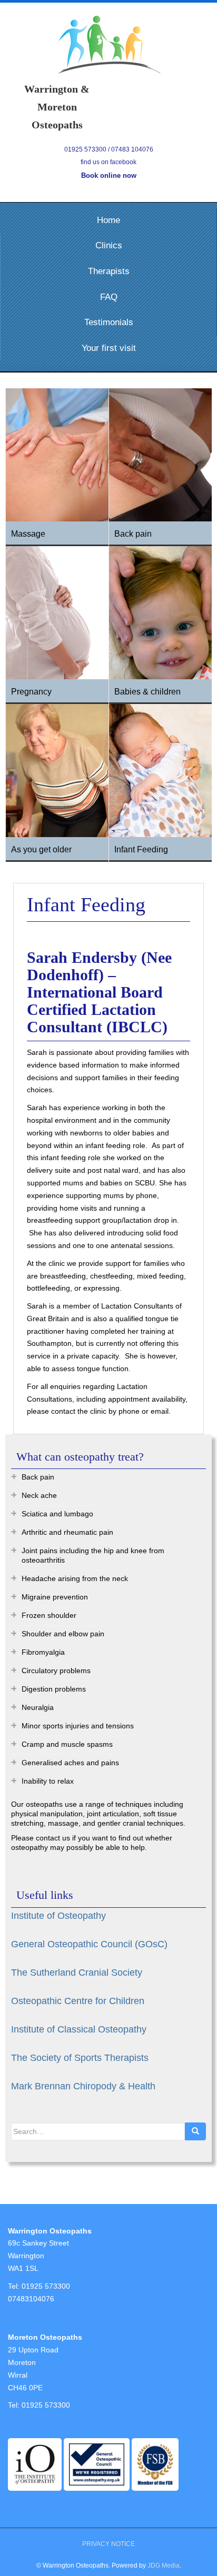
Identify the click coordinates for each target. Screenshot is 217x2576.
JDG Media (164, 2565)
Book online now (109, 175)
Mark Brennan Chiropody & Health (83, 2086)
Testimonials (109, 322)
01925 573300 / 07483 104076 (109, 149)
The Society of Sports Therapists (80, 2058)
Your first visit (109, 348)
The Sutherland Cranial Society (77, 1973)
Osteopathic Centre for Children (78, 2001)
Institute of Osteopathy (58, 1916)
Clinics (109, 245)
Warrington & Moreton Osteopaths (109, 45)
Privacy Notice (108, 2544)
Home (108, 220)
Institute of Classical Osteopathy (79, 2029)
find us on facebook (108, 162)
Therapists (109, 271)
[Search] (195, 2131)
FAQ (109, 297)
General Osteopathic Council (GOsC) (89, 1944)
